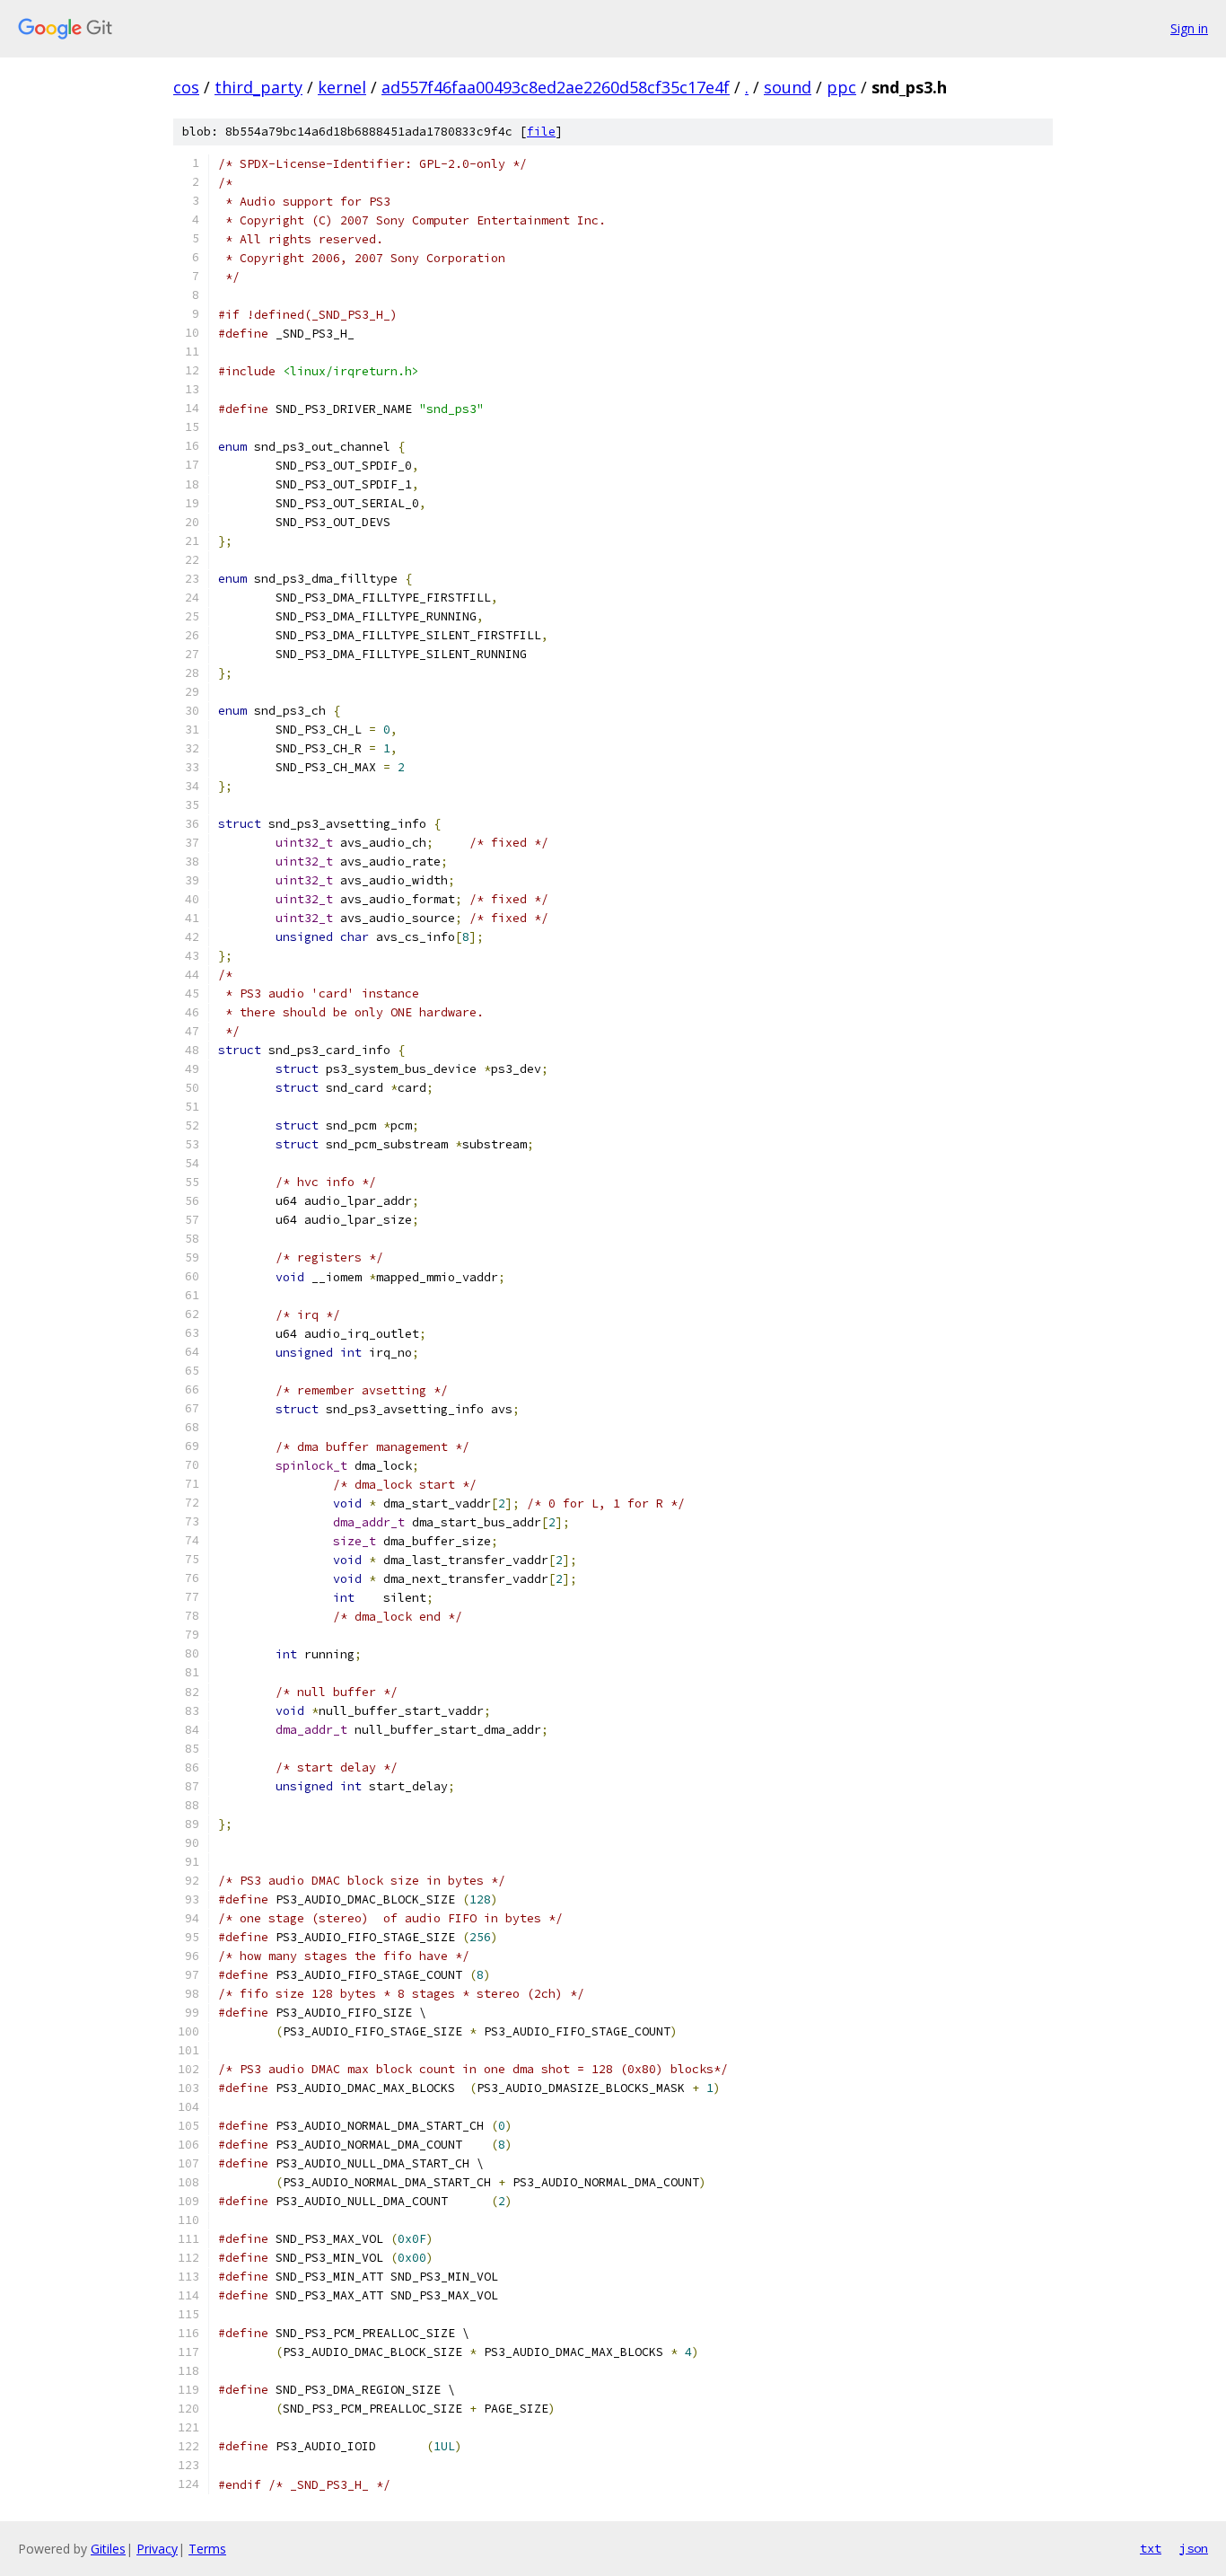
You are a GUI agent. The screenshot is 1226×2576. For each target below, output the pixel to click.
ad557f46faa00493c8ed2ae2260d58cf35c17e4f (556, 87)
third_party (258, 87)
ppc (841, 87)
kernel (342, 87)
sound (788, 87)
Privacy (157, 2549)
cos (186, 87)
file (541, 132)
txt (1151, 2548)
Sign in (1189, 28)
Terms (207, 2549)
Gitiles (108, 2549)
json (1194, 2548)
